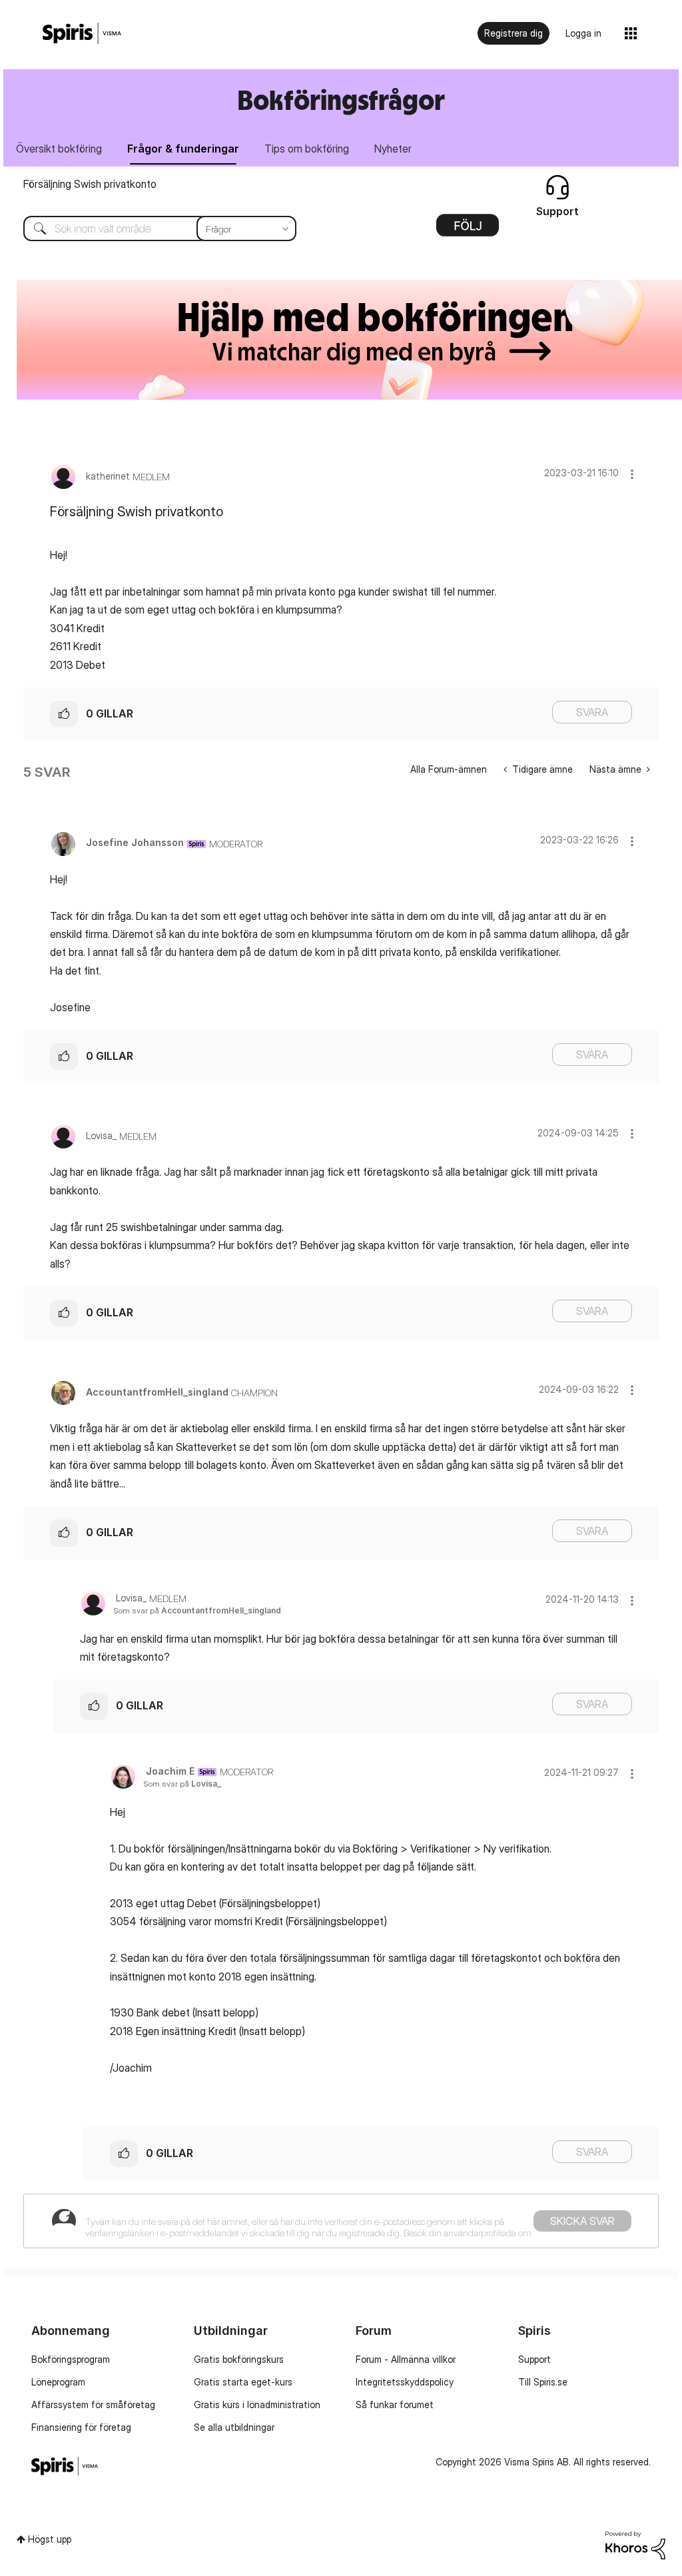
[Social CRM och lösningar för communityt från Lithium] (635, 2544)
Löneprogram (58, 2382)
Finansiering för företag (81, 2427)
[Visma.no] (82, 34)
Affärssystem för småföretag (93, 2404)
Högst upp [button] (50, 2539)
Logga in (583, 33)
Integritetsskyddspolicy (405, 2382)
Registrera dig (513, 33)
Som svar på (197, 1610)
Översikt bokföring (59, 149)
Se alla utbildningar (234, 2427)
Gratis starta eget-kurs (243, 2382)
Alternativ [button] (468, 230)
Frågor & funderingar (183, 149)
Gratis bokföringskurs (239, 2359)
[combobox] (150, 228)
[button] (632, 474)
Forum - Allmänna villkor (406, 2359)
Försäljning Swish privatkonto (90, 184)
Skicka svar (582, 2221)
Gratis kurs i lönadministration (257, 2404)
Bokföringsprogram (71, 2359)
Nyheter (393, 149)
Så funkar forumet (395, 2404)
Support (534, 2359)
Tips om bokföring (307, 149)
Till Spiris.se (543, 2382)
